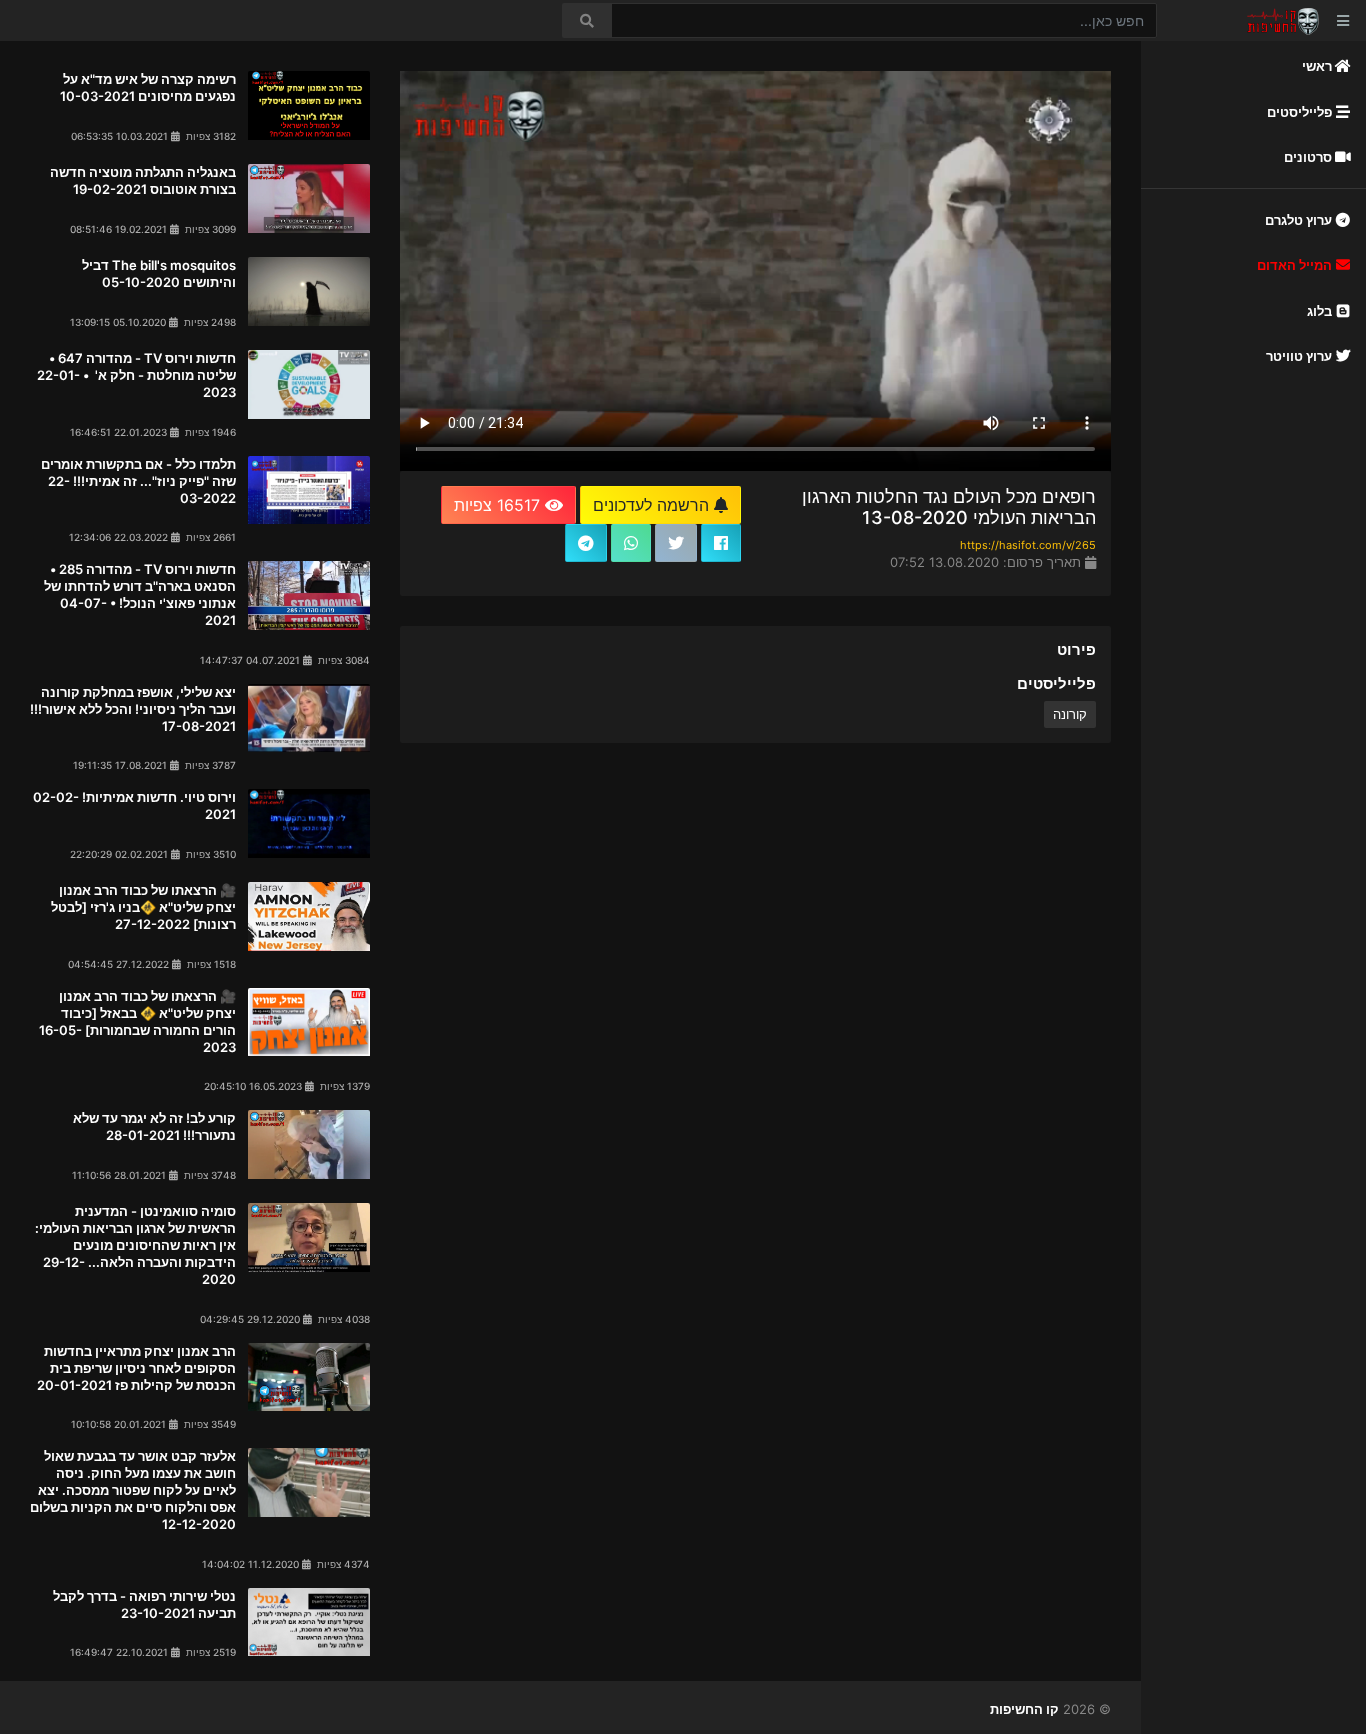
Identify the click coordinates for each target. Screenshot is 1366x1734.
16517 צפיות (499, 505)
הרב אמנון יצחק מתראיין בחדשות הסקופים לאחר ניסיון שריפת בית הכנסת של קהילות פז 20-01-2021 (136, 1368)
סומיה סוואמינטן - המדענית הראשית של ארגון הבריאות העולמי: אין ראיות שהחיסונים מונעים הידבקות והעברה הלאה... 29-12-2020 (135, 1245)
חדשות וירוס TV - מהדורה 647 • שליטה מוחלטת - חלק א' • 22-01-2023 (136, 375)
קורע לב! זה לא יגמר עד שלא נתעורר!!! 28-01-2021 (154, 1126)
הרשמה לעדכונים (653, 505)
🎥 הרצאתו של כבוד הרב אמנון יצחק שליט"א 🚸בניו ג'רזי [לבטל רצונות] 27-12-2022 (143, 907)
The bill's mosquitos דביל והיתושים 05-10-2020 (159, 273)
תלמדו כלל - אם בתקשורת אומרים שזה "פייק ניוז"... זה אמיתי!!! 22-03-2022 (138, 481)
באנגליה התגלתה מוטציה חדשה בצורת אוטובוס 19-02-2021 (143, 180)
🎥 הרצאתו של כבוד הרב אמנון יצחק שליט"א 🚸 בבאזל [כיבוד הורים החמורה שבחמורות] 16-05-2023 (137, 1021)
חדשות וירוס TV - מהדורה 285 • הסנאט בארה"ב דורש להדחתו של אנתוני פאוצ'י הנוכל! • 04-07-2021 (140, 594)
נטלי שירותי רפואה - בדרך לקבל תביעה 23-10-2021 (144, 1604)
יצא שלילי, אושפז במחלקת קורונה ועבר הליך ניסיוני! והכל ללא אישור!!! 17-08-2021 (133, 709)
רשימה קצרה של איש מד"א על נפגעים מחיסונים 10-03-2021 (148, 87)
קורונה (1070, 714)
